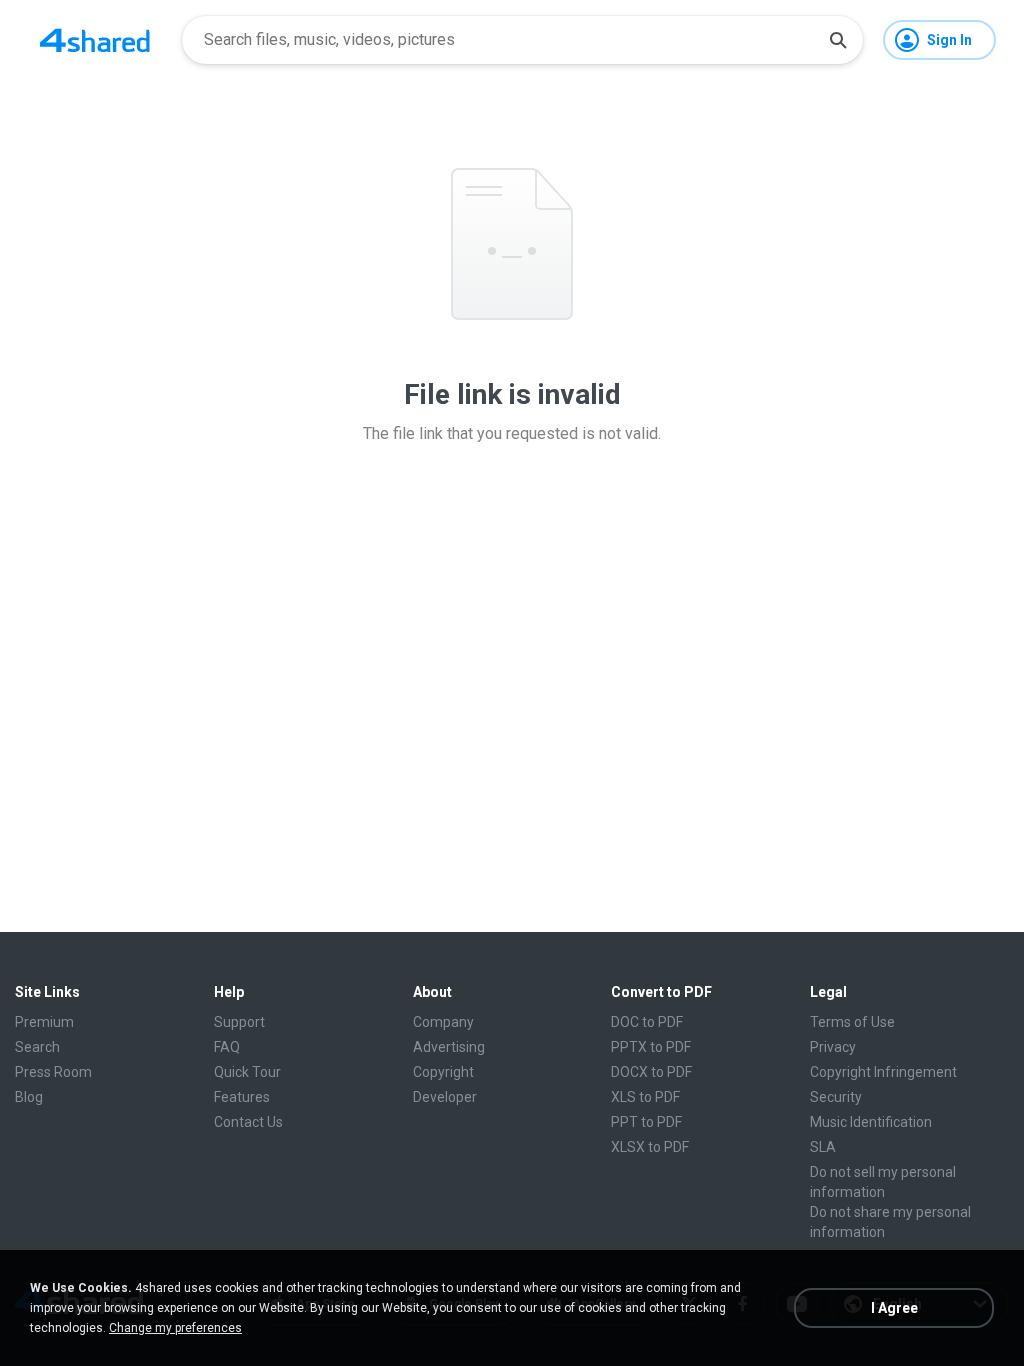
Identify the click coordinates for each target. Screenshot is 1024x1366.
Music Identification (871, 1122)
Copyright (443, 1072)
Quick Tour (247, 1072)
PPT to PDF (646, 1122)
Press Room (53, 1072)
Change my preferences (175, 1328)
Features (242, 1097)
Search (37, 1047)
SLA (823, 1147)
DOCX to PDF (651, 1072)
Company (443, 1022)
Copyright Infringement (883, 1072)
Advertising (449, 1047)
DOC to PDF (647, 1022)
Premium (44, 1022)
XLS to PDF (645, 1097)
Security (836, 1097)
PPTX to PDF (651, 1047)
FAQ (227, 1047)
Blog (29, 1097)
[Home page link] (95, 40)
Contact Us (248, 1122)
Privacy (833, 1047)
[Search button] (838, 40)
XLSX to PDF (650, 1147)
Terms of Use (852, 1022)
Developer (445, 1097)
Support (239, 1022)
